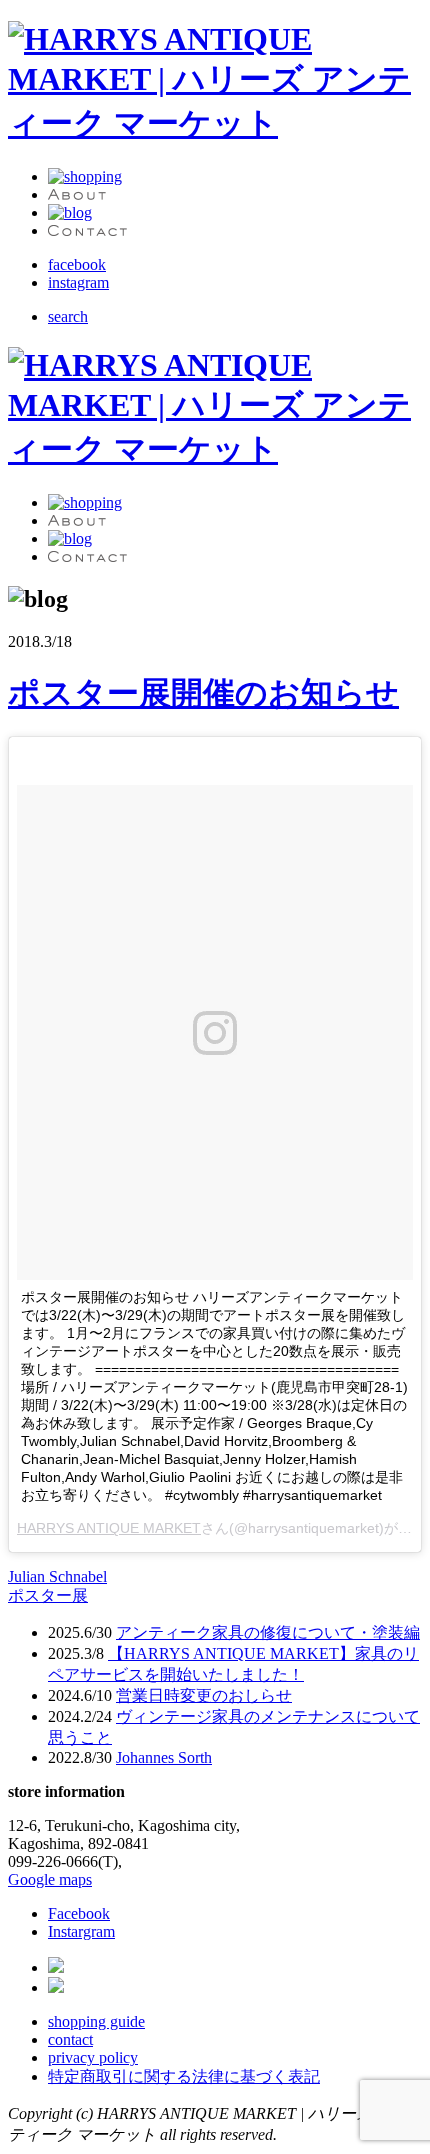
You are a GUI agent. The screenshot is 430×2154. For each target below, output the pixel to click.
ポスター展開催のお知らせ (203, 693)
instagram (78, 282)
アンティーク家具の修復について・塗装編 (268, 1632)
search (68, 316)
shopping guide (96, 2021)
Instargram (81, 1931)
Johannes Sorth (164, 1757)
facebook (77, 264)
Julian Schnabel (57, 1576)
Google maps (50, 1879)
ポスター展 (48, 1595)
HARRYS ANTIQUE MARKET (109, 1528)
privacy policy (93, 2057)
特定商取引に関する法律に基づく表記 (184, 2076)
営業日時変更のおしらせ (204, 1695)
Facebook (79, 1913)
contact (70, 2039)
